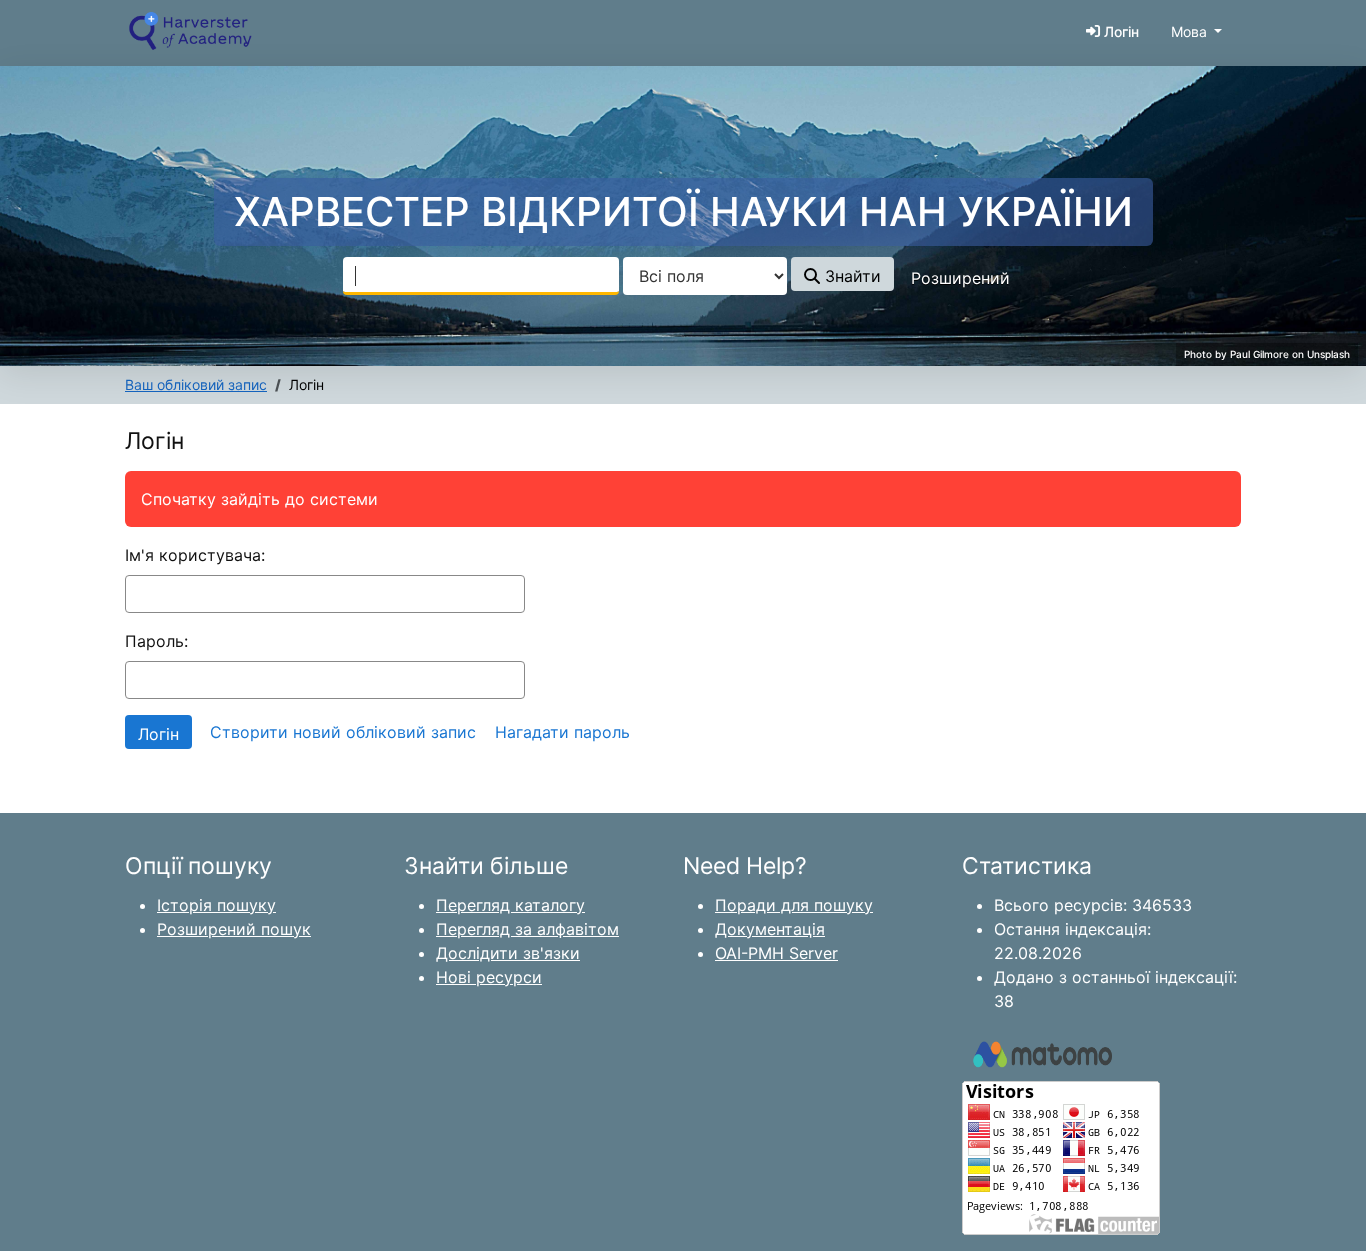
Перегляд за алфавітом (527, 929)
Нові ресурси (489, 977)
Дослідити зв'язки (508, 953)
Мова (1189, 31)
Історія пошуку (216, 905)
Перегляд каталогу (510, 905)
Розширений (960, 278)
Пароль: (156, 641)
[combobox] (481, 276)
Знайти (850, 276)
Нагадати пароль (562, 732)
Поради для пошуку (794, 905)
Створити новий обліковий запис (343, 732)
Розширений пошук (234, 929)
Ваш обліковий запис (196, 384)
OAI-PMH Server (776, 953)
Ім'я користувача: (195, 555)
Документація (770, 929)
